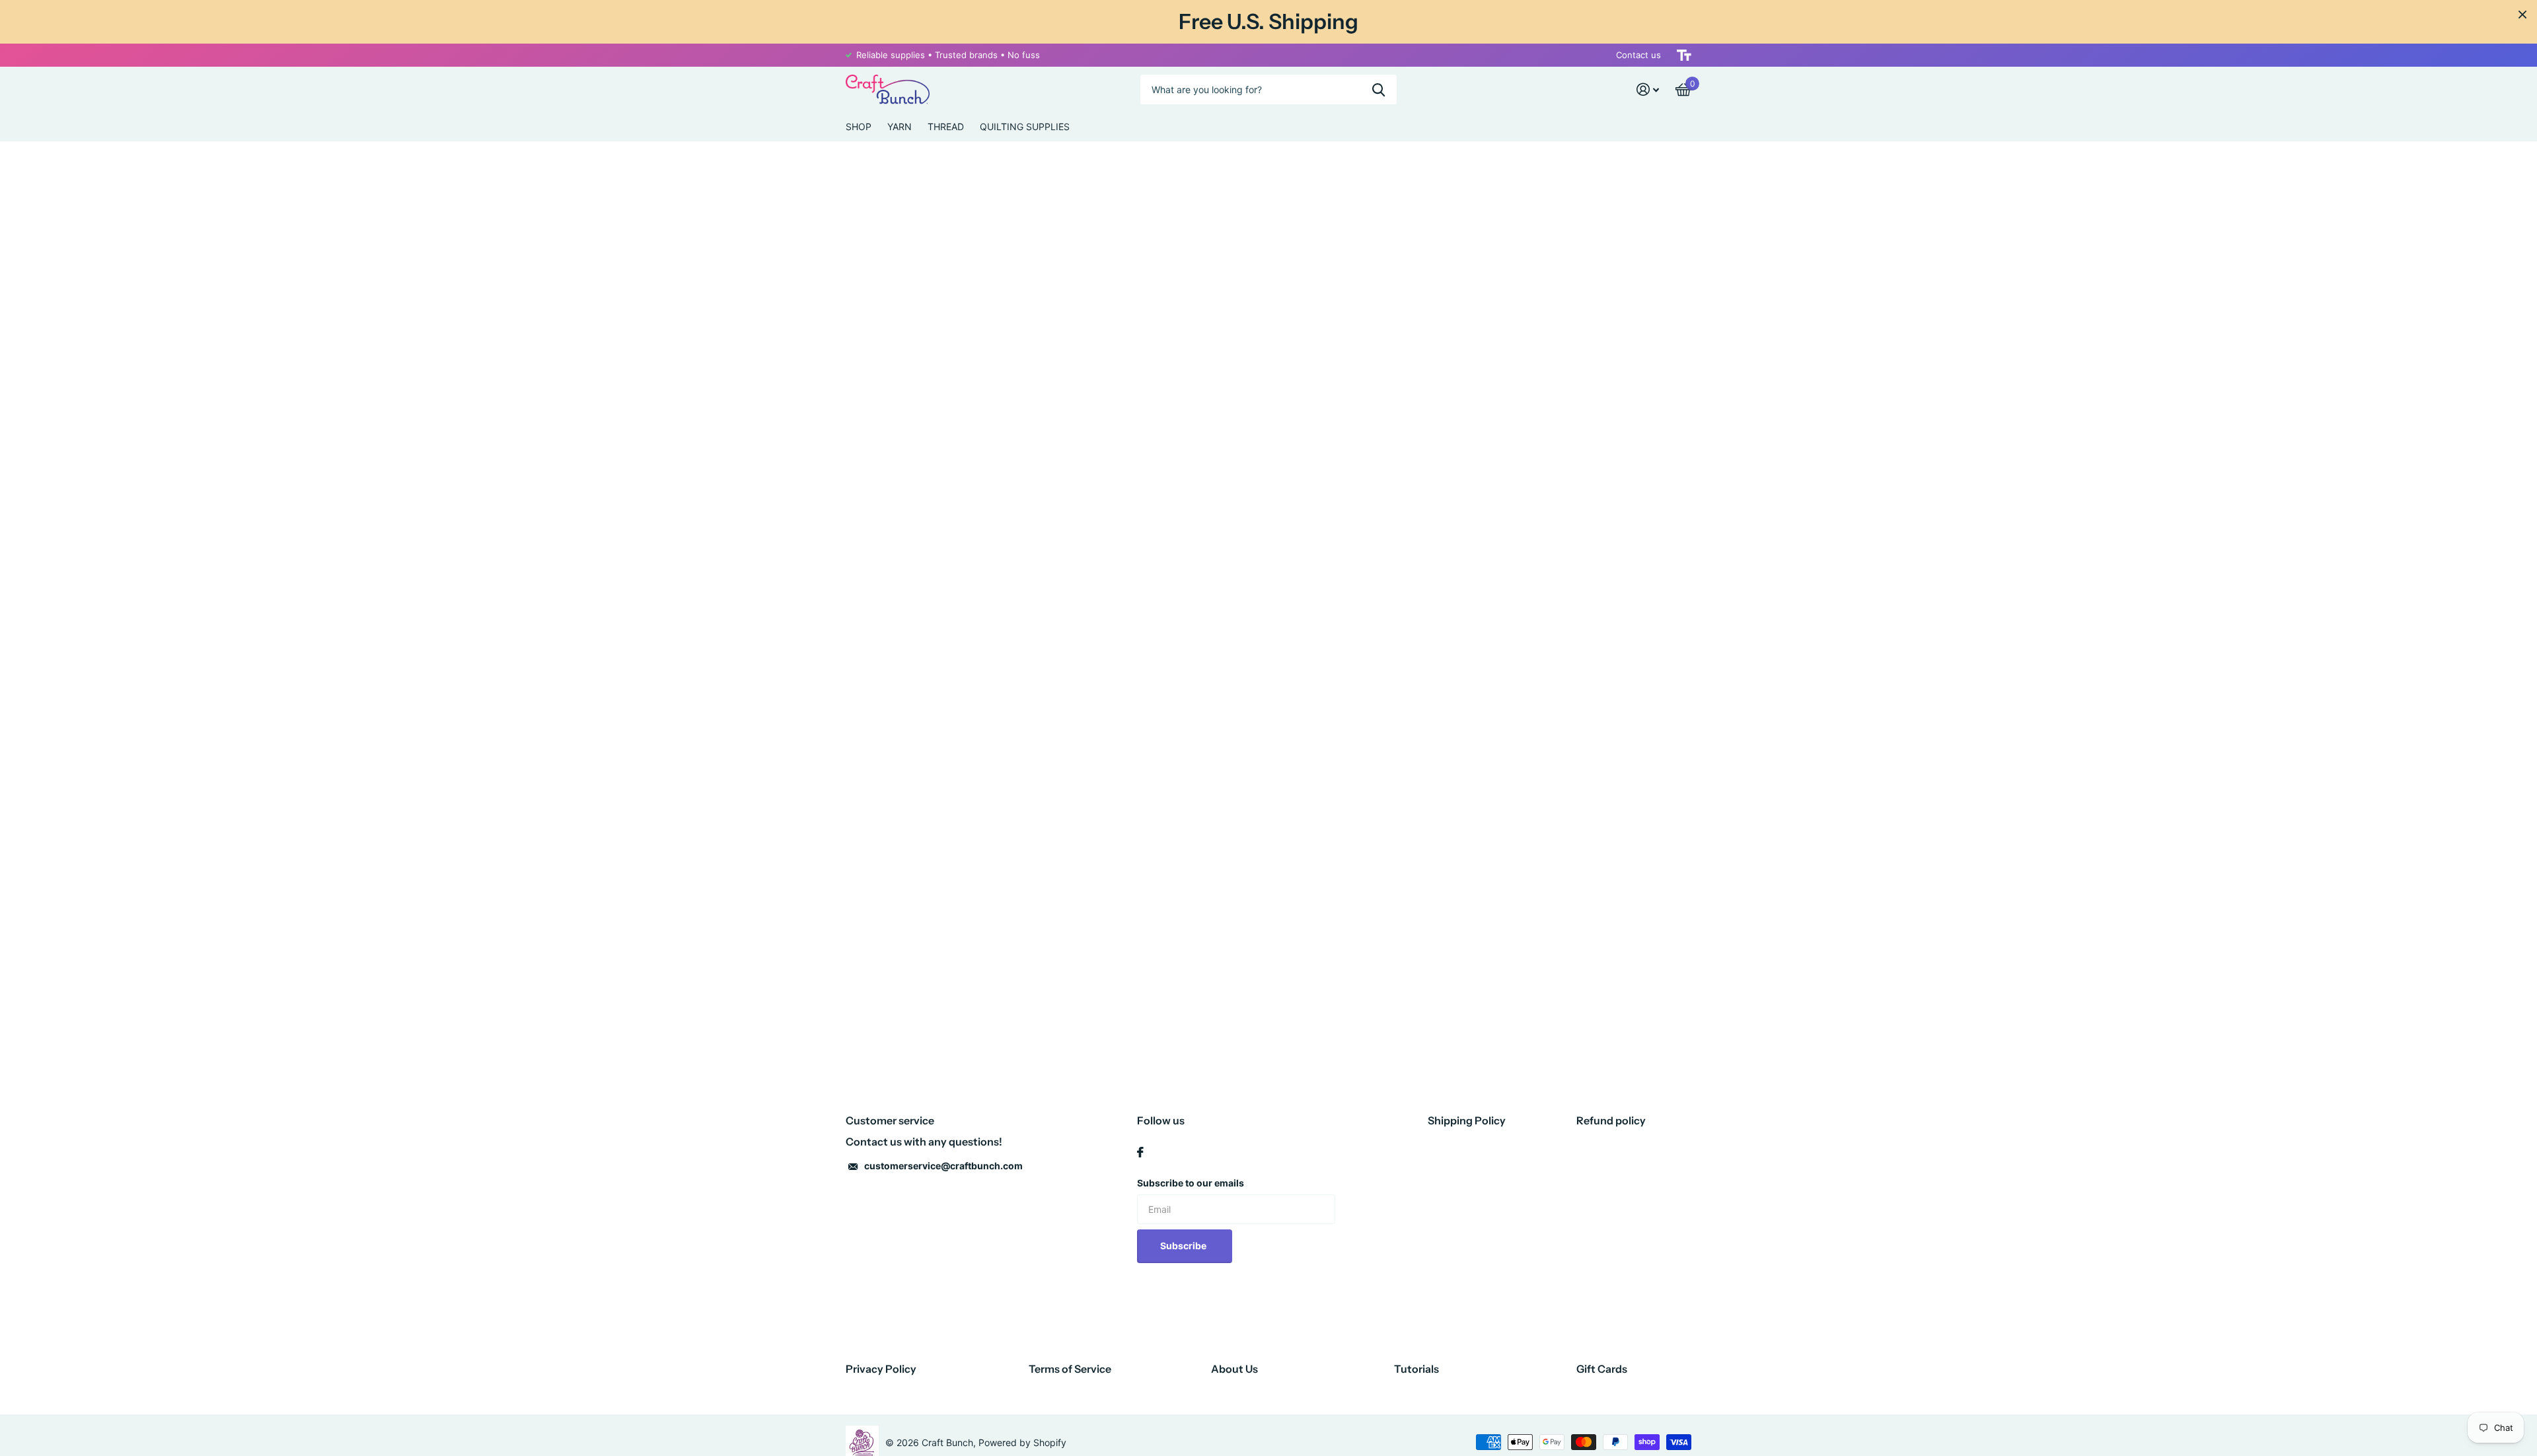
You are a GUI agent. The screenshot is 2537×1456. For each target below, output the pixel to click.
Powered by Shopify (1022, 1442)
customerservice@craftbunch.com (943, 1166)
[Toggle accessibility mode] (1684, 55)
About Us (1234, 1369)
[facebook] (1140, 1152)
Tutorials (1416, 1369)
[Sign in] (1648, 90)
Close (2522, 15)
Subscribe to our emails (1191, 1183)
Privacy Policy (881, 1369)
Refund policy (1611, 1120)
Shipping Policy (1467, 1120)
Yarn (900, 127)
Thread (946, 127)
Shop (859, 127)
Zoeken (1379, 90)
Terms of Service (1070, 1369)
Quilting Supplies (1025, 127)
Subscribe (1184, 1246)
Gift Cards (1602, 1369)
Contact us (1638, 55)
